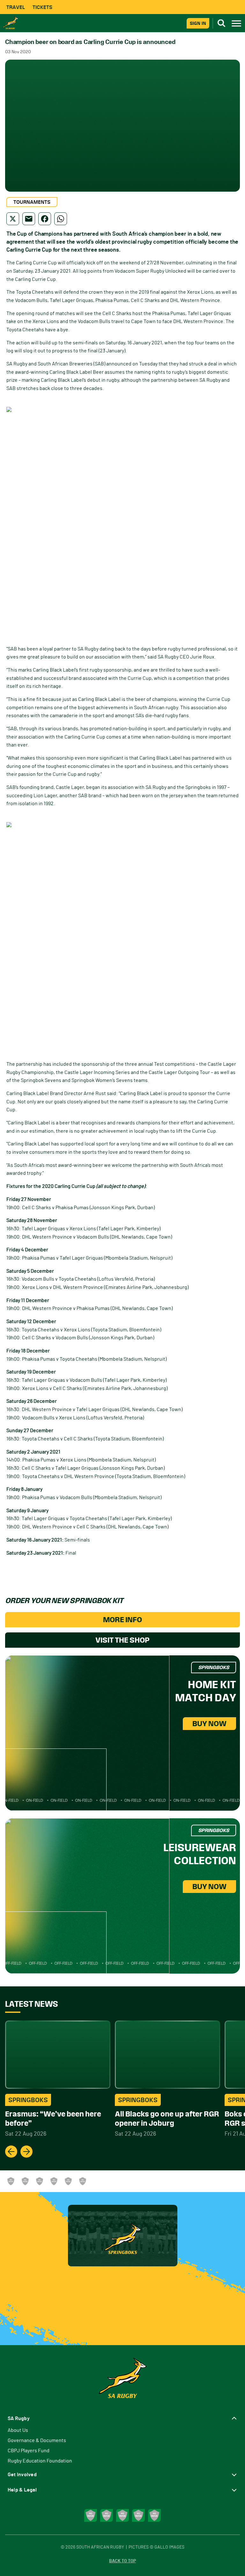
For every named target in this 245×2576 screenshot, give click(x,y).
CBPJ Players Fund (29, 2451)
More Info (122, 1620)
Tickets (42, 7)
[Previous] (11, 2152)
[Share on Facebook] (45, 219)
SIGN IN (198, 23)
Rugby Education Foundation (40, 2461)
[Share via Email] (29, 219)
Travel (16, 7)
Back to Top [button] (122, 2561)
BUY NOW (209, 1724)
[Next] (26, 2152)
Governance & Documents (37, 2440)
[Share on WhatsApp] (61, 219)
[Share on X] (13, 219)
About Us (18, 2430)
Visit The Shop (122, 1640)
